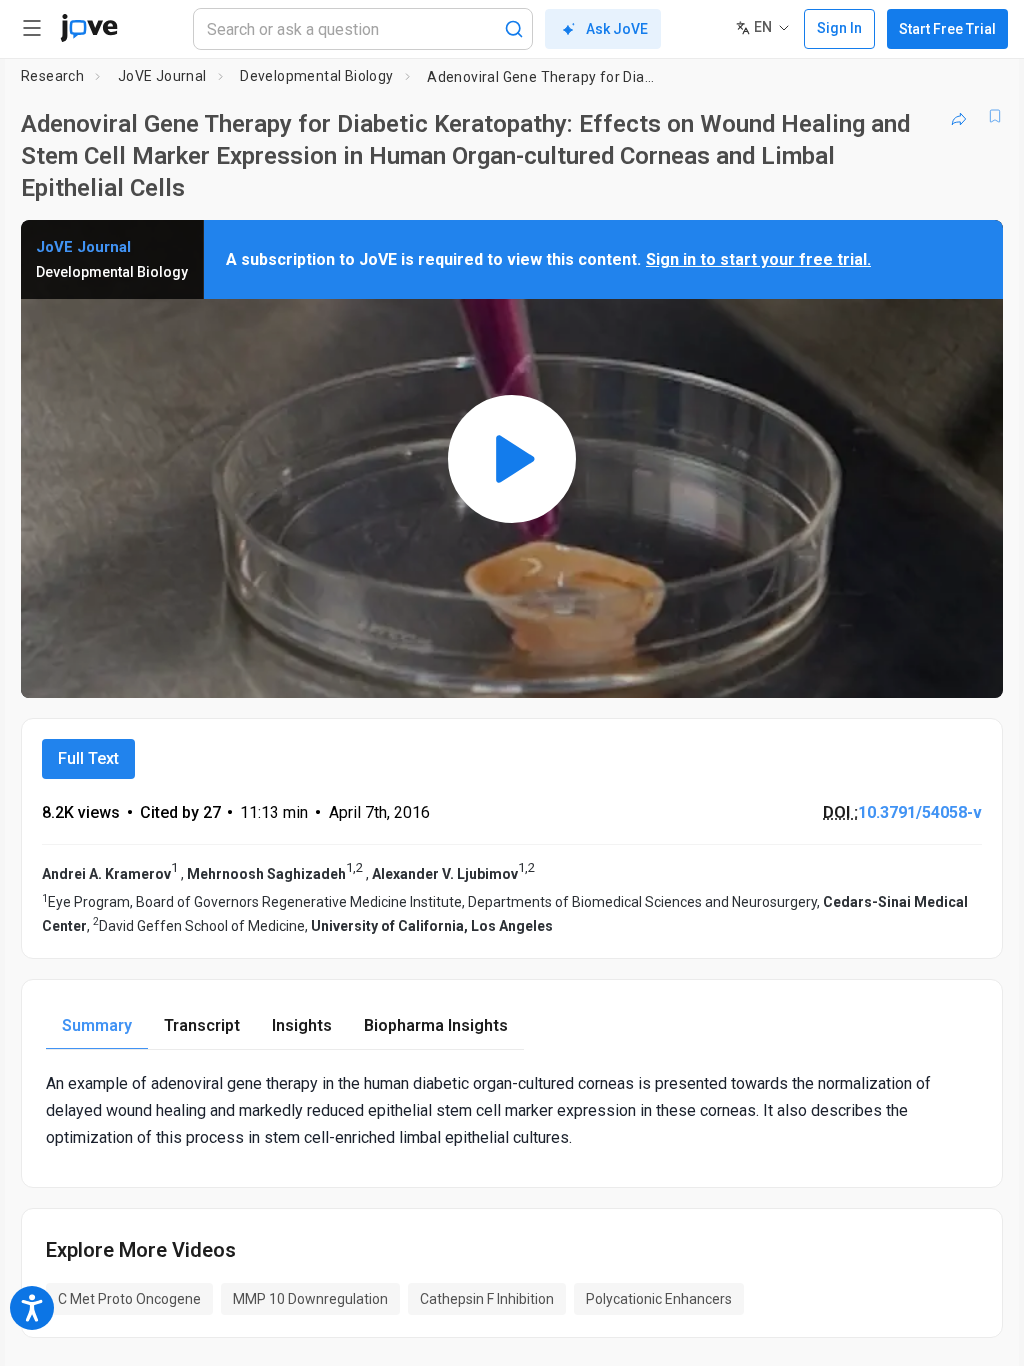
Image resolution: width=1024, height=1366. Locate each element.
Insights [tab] (302, 1025)
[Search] (514, 29)
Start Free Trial (947, 29)
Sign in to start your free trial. (758, 259)
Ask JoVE (617, 29)
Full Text (88, 758)
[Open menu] (32, 28)
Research (52, 76)
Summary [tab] (97, 1025)
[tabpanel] (512, 1111)
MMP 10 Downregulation (310, 1299)
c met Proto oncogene (129, 1299)
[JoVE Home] (89, 28)
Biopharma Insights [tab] (436, 1025)
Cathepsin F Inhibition (487, 1299)
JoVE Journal (162, 76)
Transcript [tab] (202, 1025)
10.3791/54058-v (920, 812)
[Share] (959, 116)
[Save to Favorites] (995, 116)
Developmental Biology (316, 76)
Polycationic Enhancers (659, 1299)
